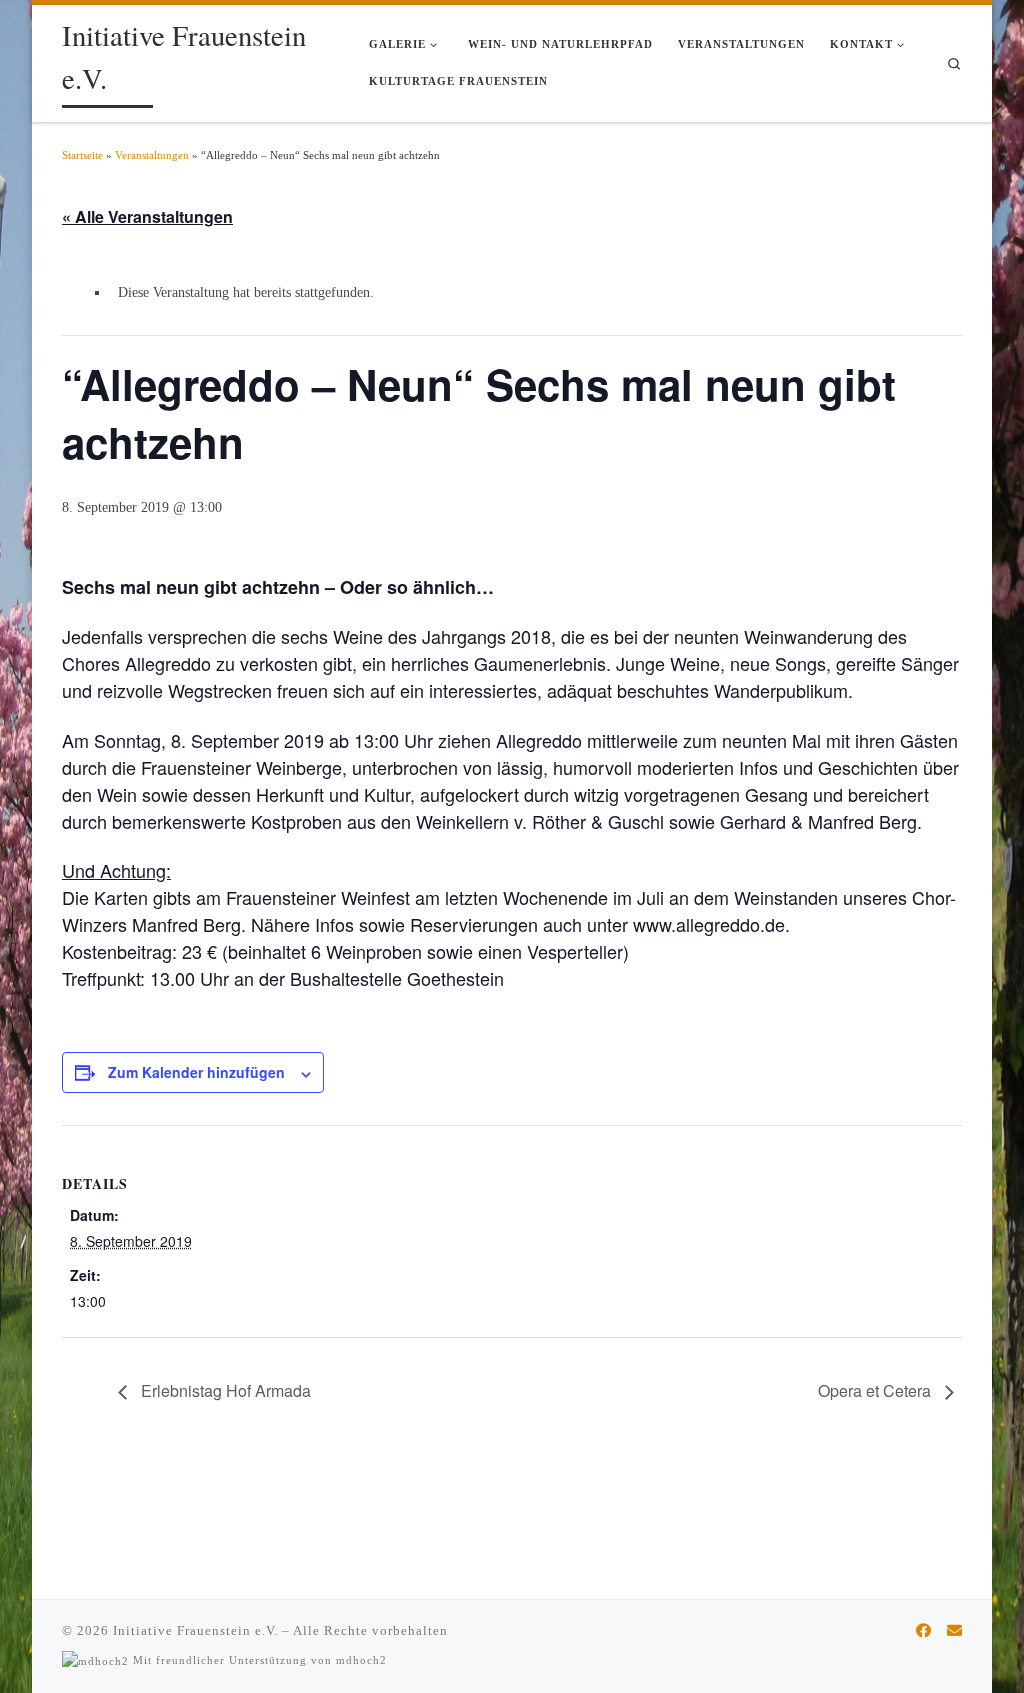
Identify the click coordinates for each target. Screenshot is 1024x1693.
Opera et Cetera (876, 1390)
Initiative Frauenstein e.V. (195, 1630)
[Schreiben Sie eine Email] (954, 1631)
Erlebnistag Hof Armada (224, 1390)
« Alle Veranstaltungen (147, 216)
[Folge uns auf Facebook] (923, 1631)
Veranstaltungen (152, 155)
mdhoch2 (361, 1660)
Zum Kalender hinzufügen (196, 1072)
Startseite (82, 155)
